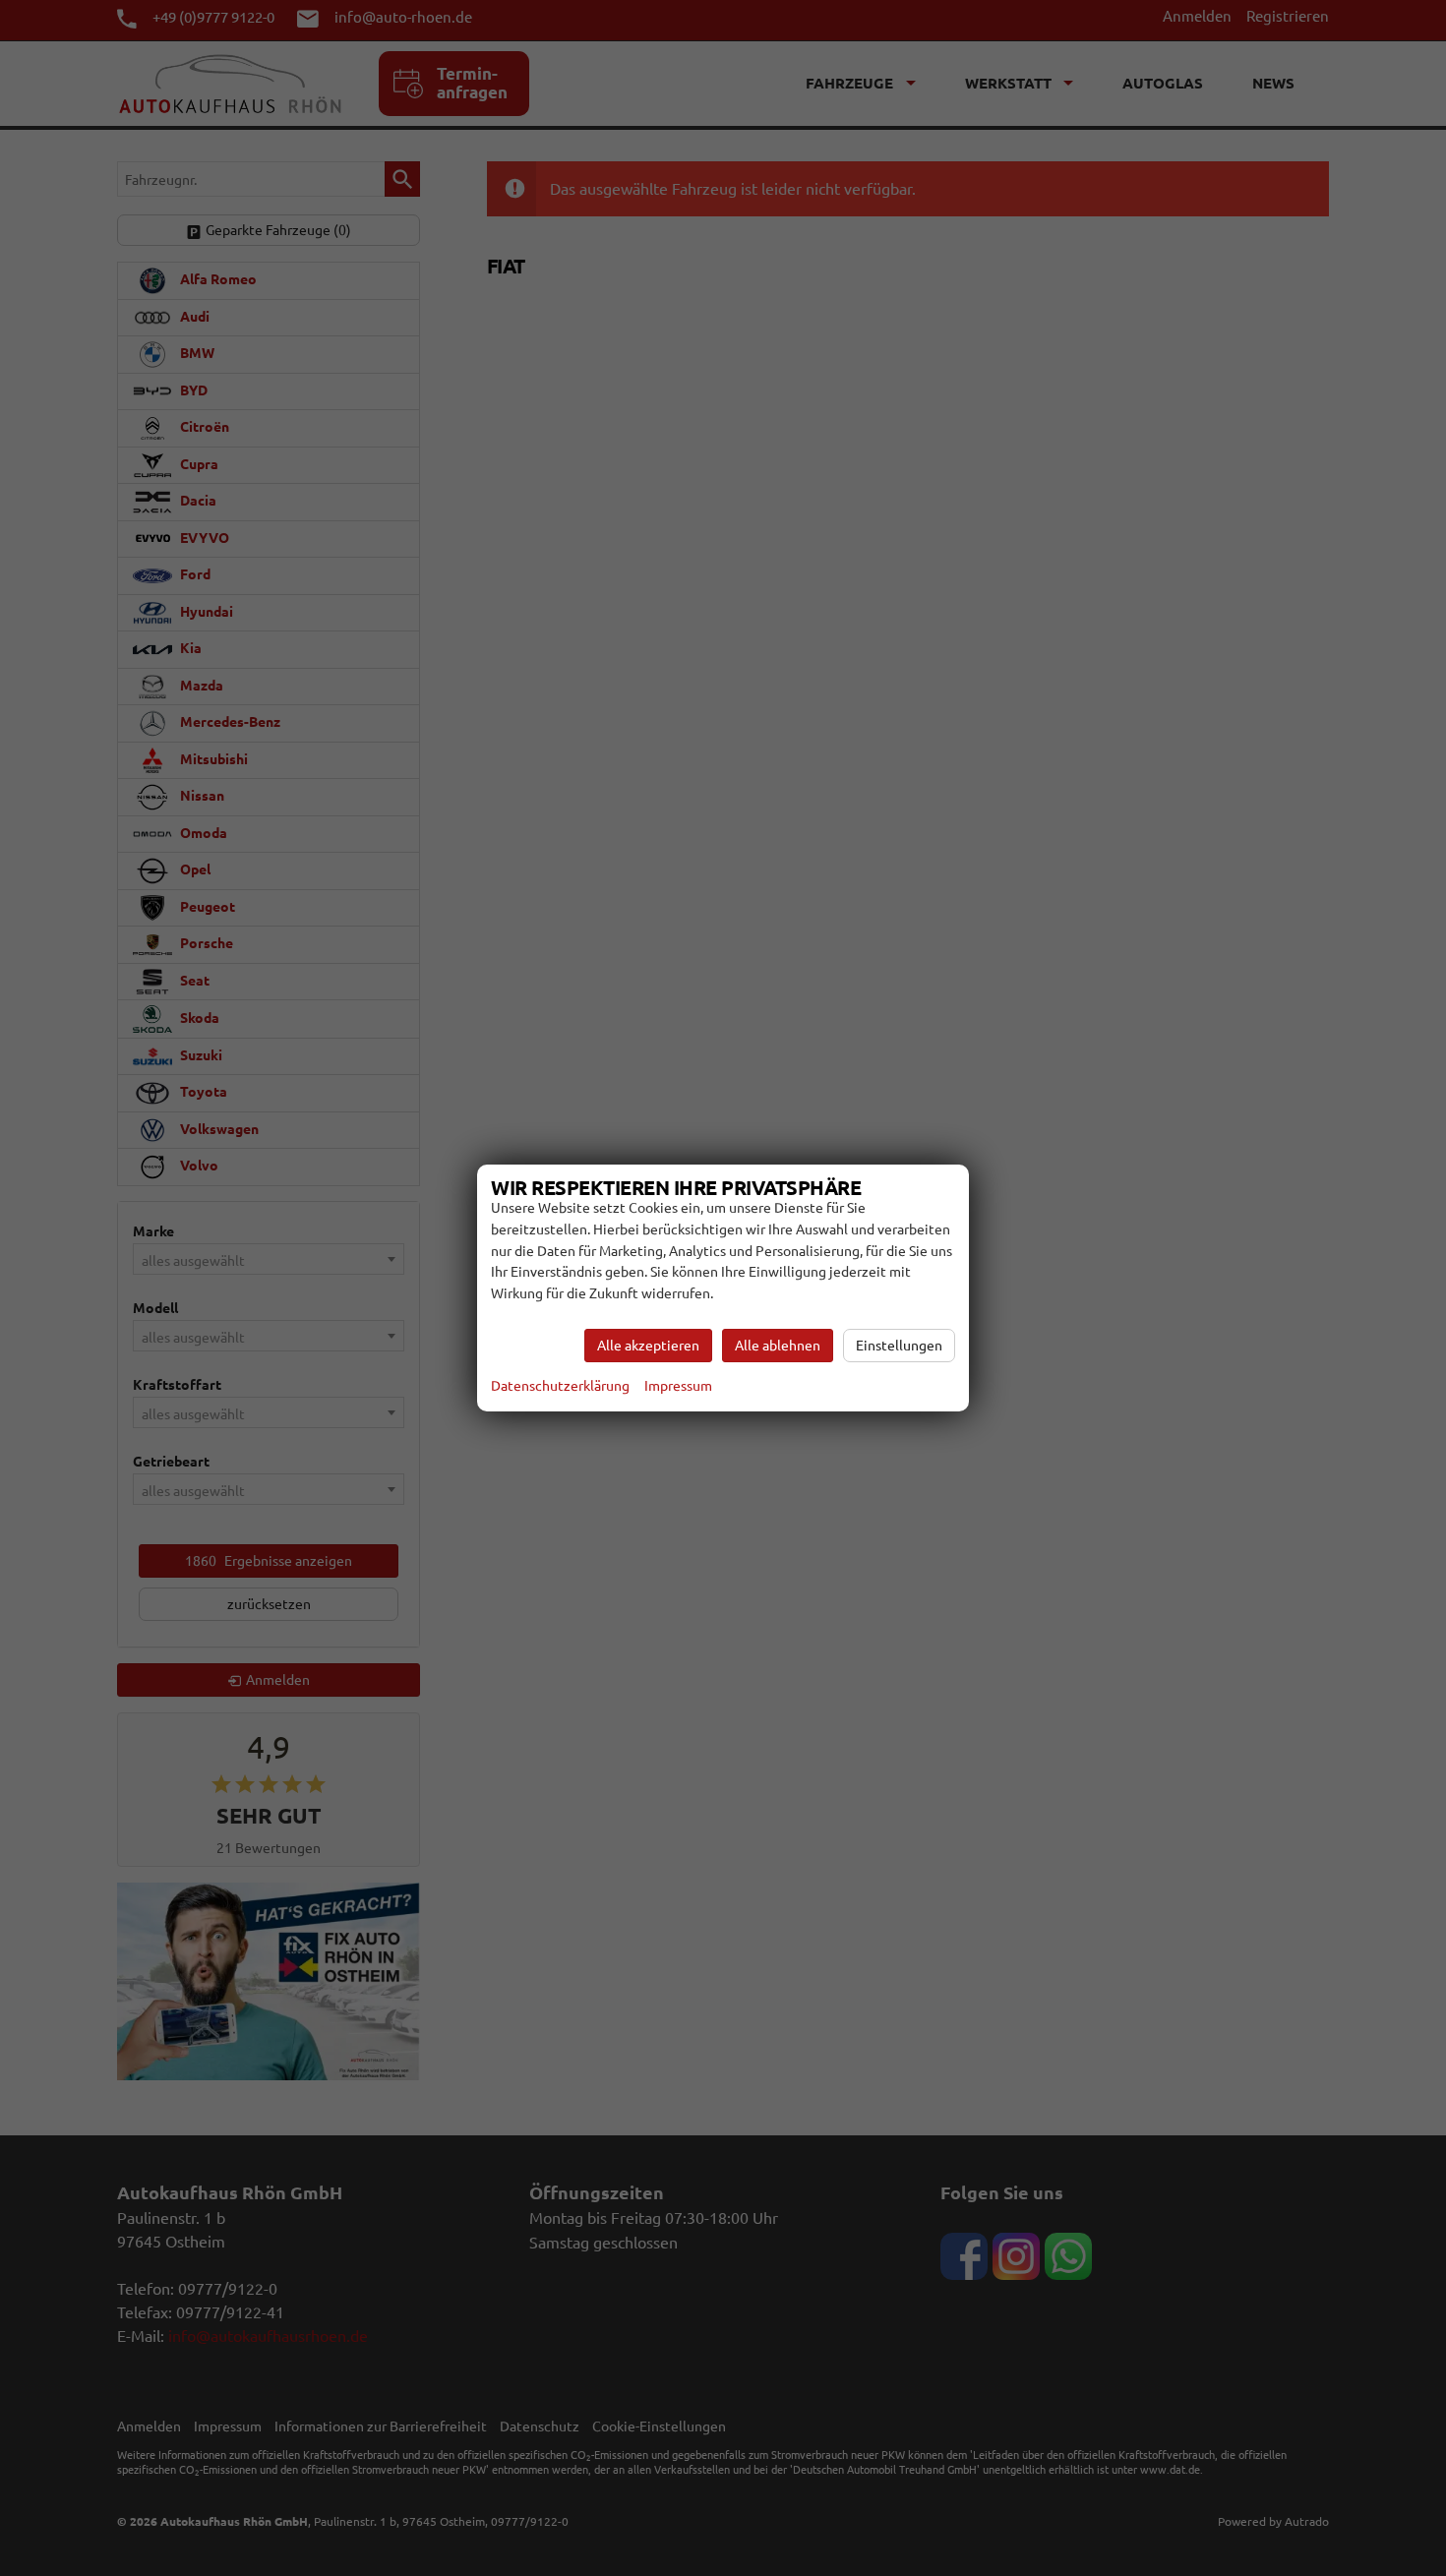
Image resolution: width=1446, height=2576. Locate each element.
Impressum (678, 1386)
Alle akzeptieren (648, 1346)
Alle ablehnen (778, 1346)
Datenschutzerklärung (560, 1386)
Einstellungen (899, 1346)
